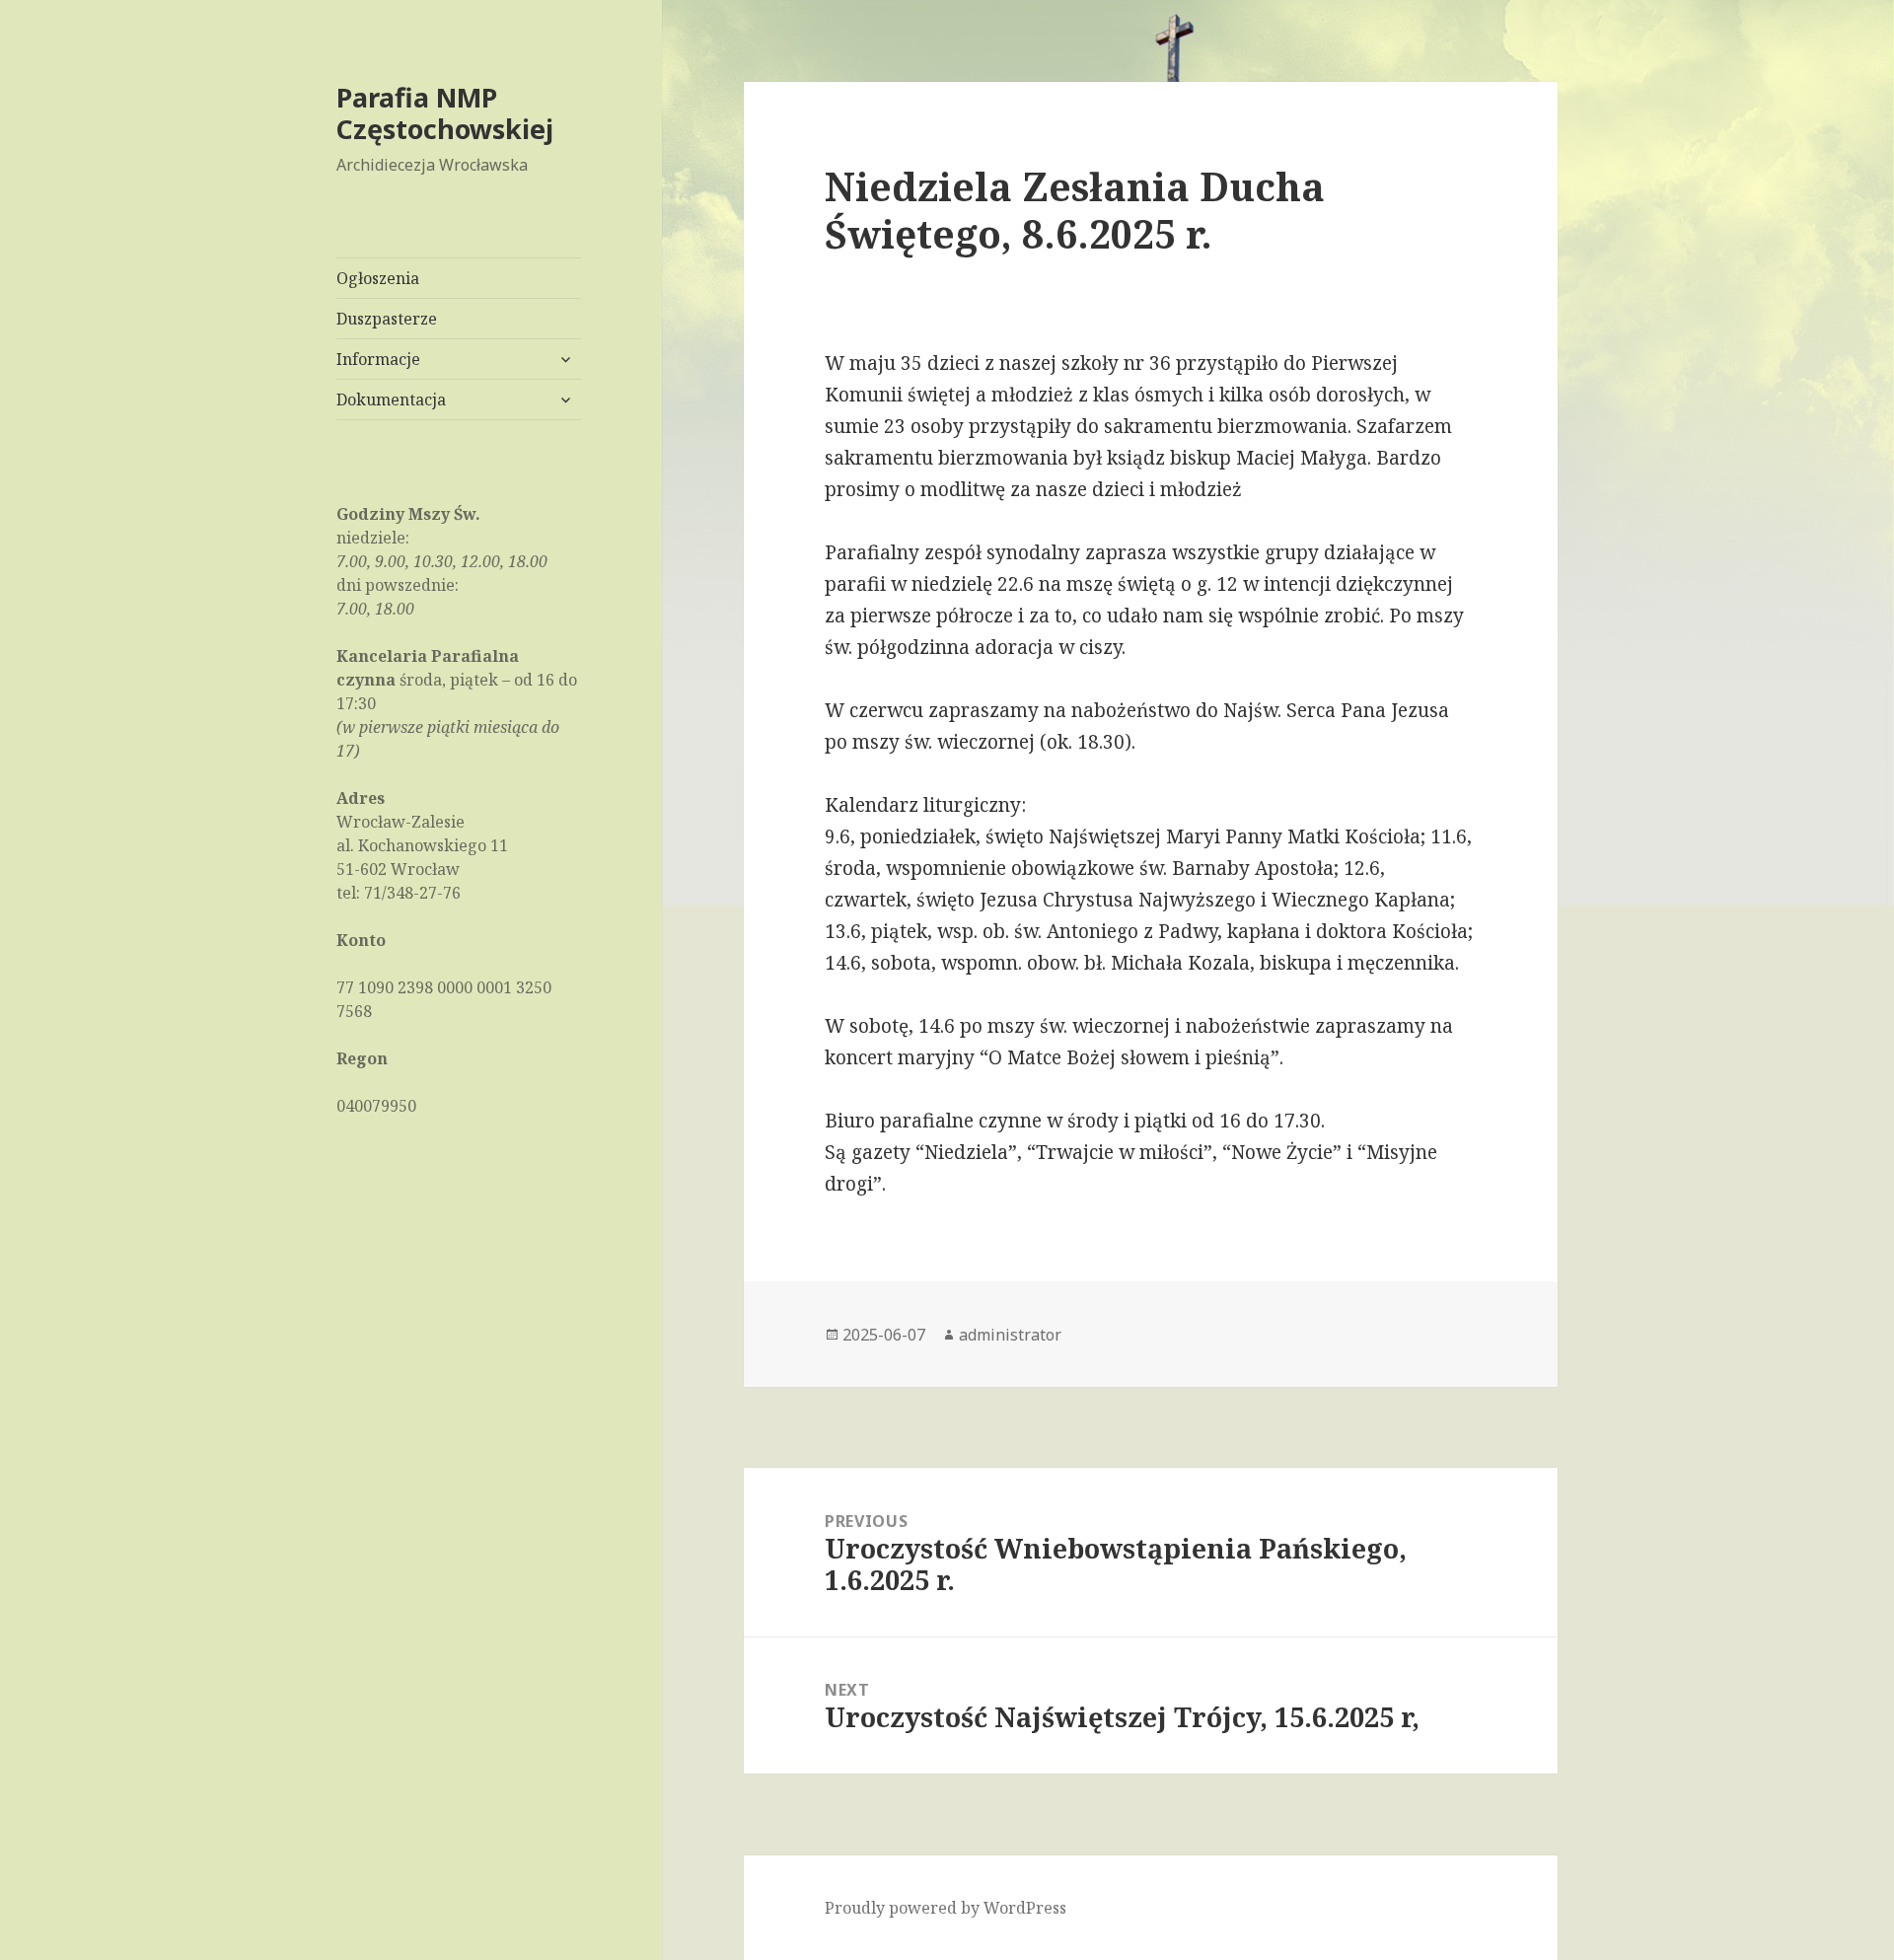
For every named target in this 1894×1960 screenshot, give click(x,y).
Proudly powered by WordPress (946, 1908)
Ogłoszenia (378, 278)
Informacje (378, 359)
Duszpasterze (387, 319)
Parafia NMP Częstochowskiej (445, 113)
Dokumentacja (391, 399)
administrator (1010, 1335)
